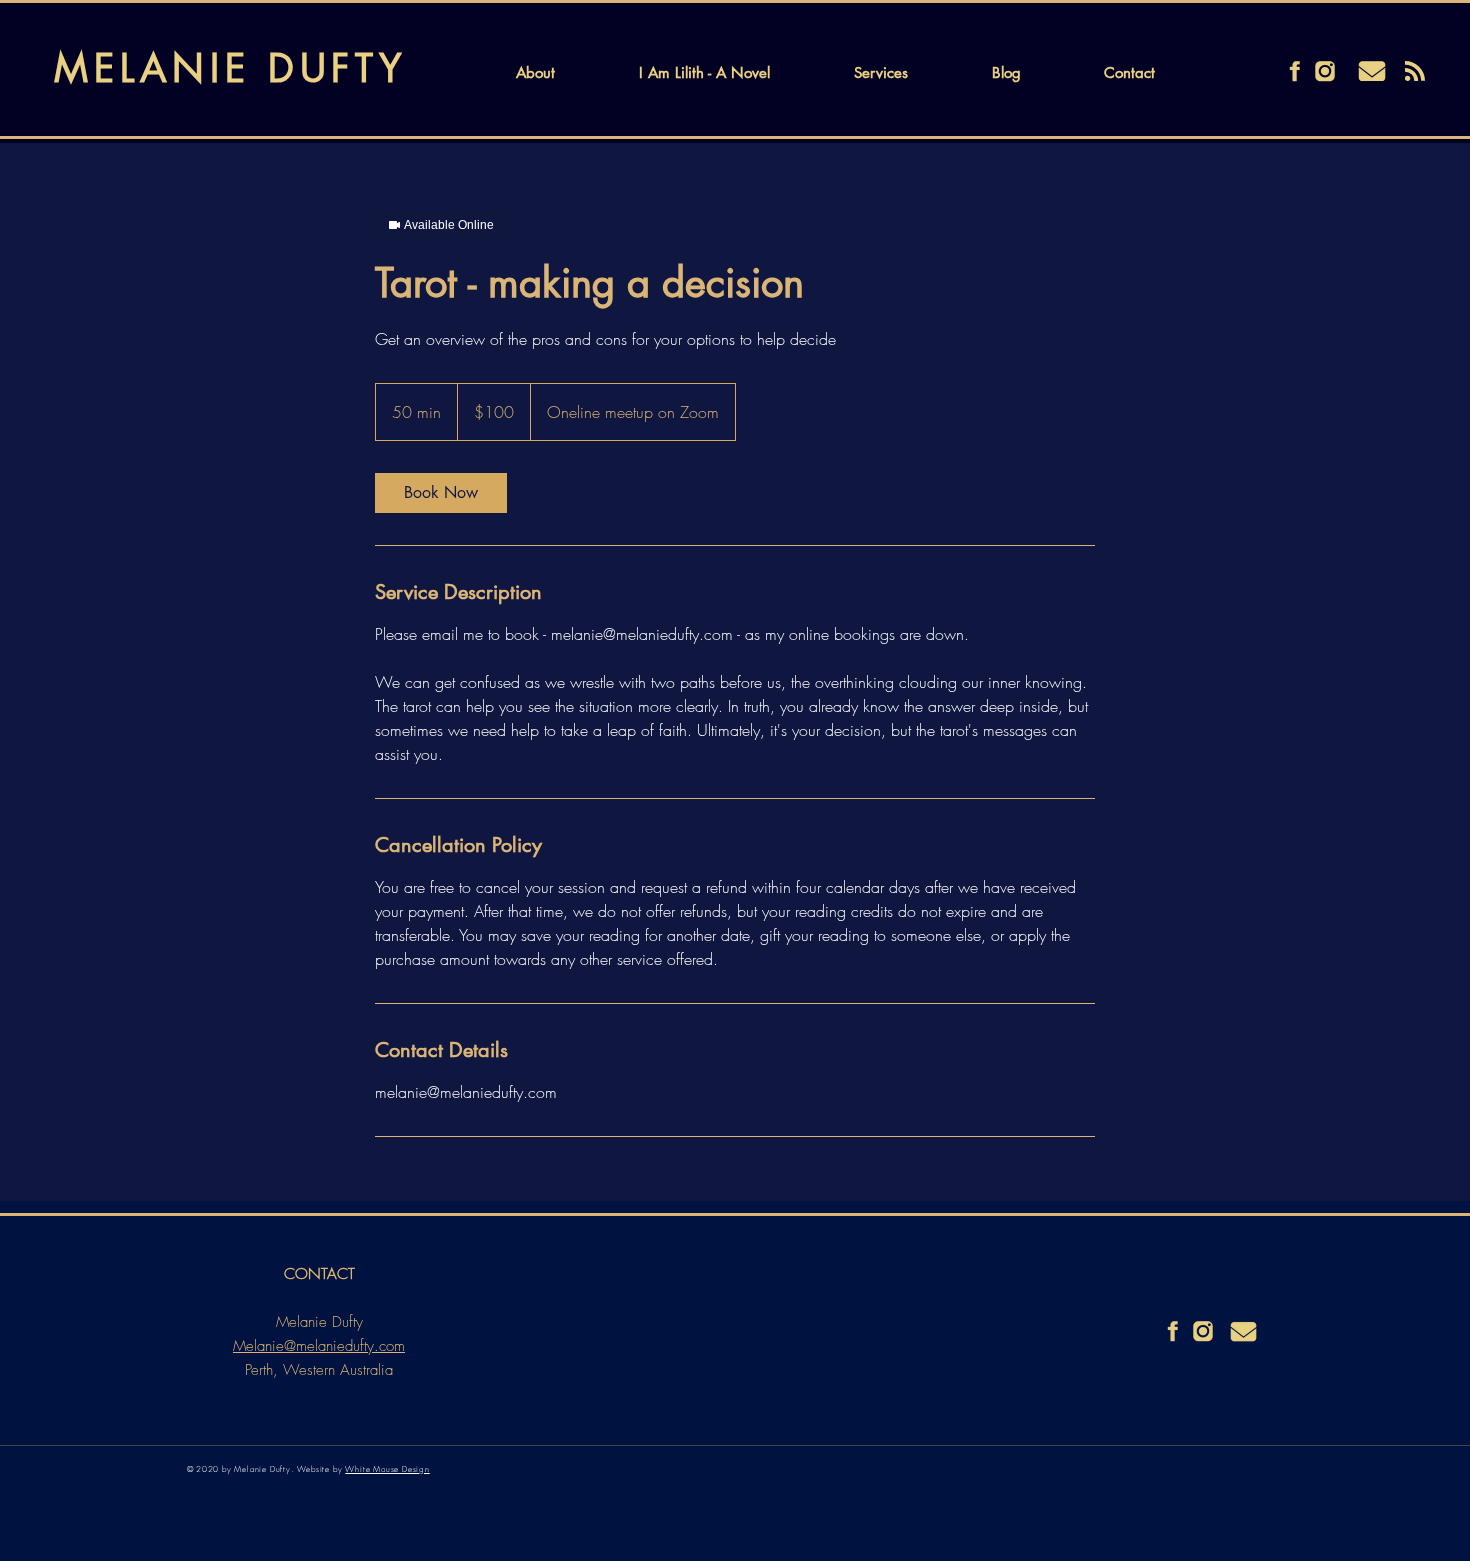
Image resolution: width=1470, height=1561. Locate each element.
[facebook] (1295, 71)
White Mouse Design (387, 1469)
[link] (441, 493)
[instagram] (1325, 71)
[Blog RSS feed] (1415, 72)
